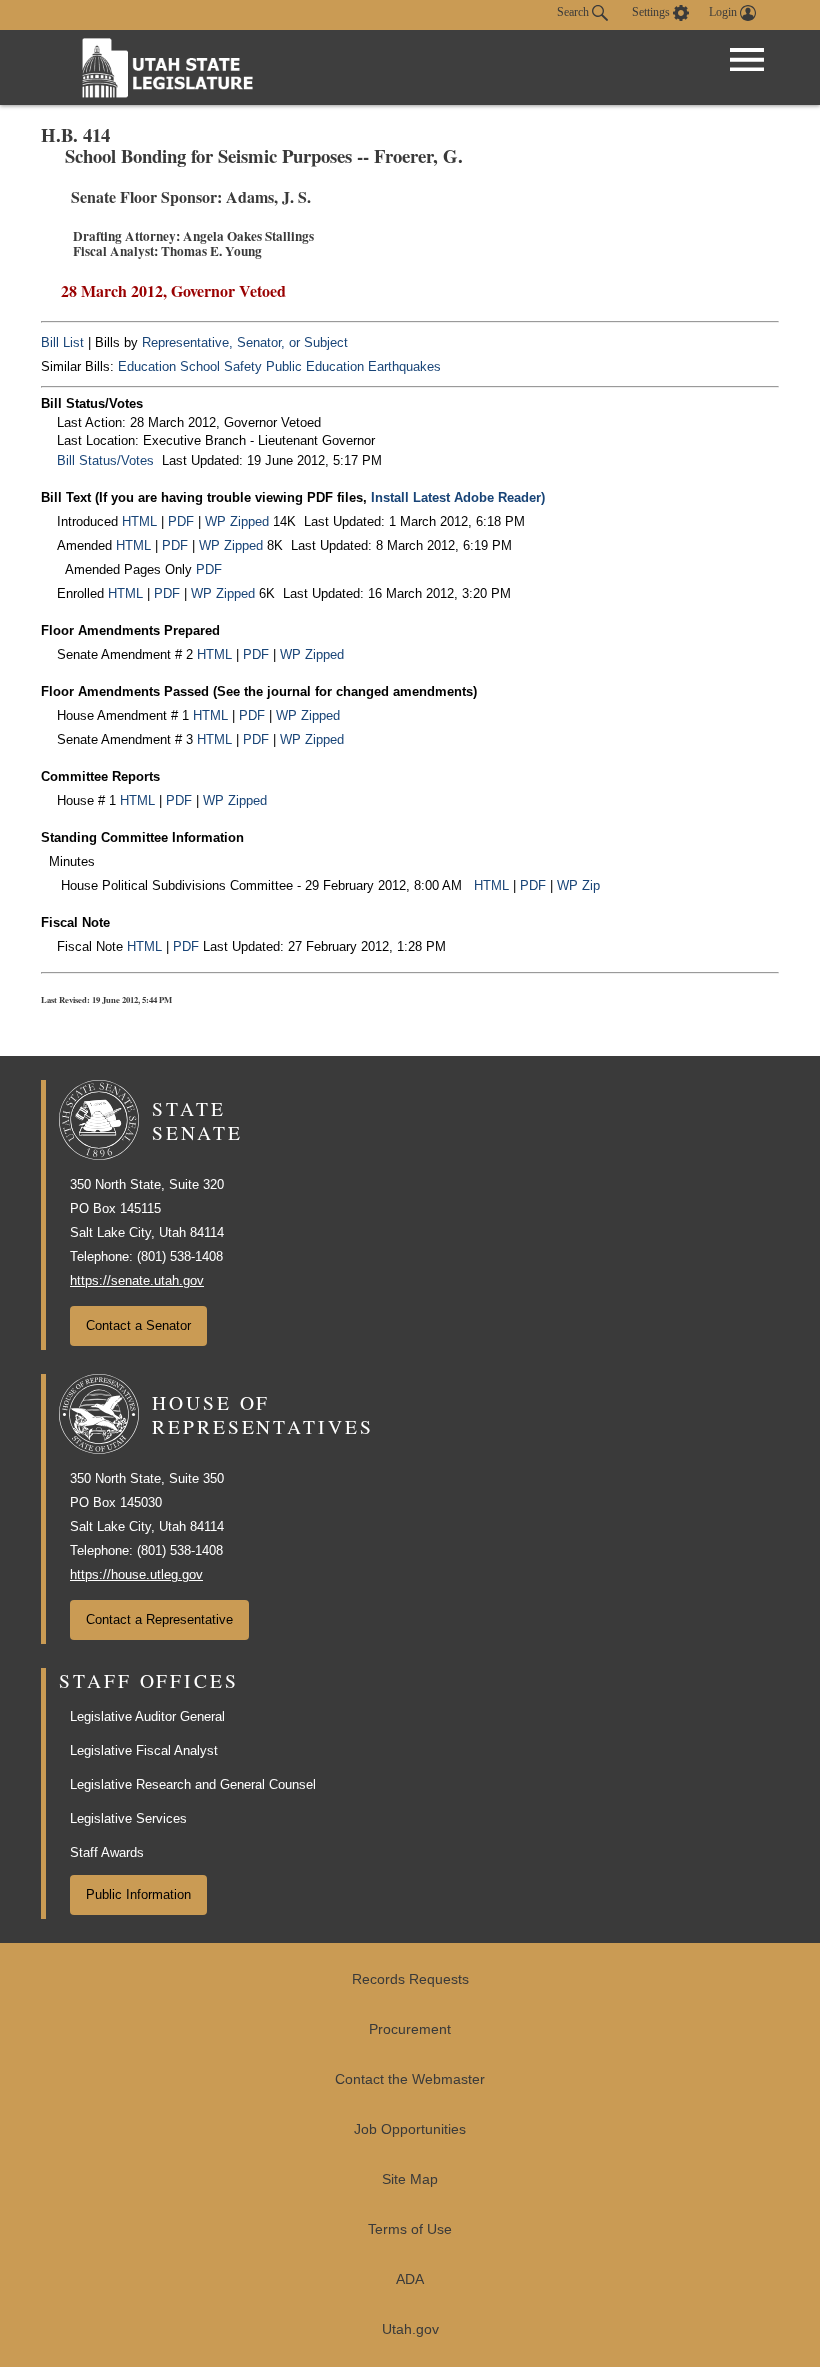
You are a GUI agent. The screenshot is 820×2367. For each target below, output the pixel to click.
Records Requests (410, 1979)
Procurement (410, 2029)
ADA (410, 2279)
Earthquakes (404, 366)
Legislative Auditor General (147, 1716)
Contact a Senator (138, 1325)
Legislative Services (128, 1818)
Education (147, 366)
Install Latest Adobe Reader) (458, 497)
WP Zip (578, 885)
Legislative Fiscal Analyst (144, 1750)
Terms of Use (410, 2229)
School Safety (221, 366)
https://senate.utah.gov (137, 1280)
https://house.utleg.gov (136, 1574)
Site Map (410, 2179)
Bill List (62, 342)
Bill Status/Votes (105, 460)
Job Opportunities (410, 2129)
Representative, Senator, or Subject (245, 342)
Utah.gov (410, 2329)
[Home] (168, 67)
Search (574, 12)
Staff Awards (107, 1852)
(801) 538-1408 (180, 1256)
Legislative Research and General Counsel (193, 1784)
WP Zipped (237, 521)
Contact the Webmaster (410, 2079)
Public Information (138, 1894)
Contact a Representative (159, 1619)
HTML (139, 521)
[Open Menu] (747, 60)
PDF (181, 521)
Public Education (315, 366)
